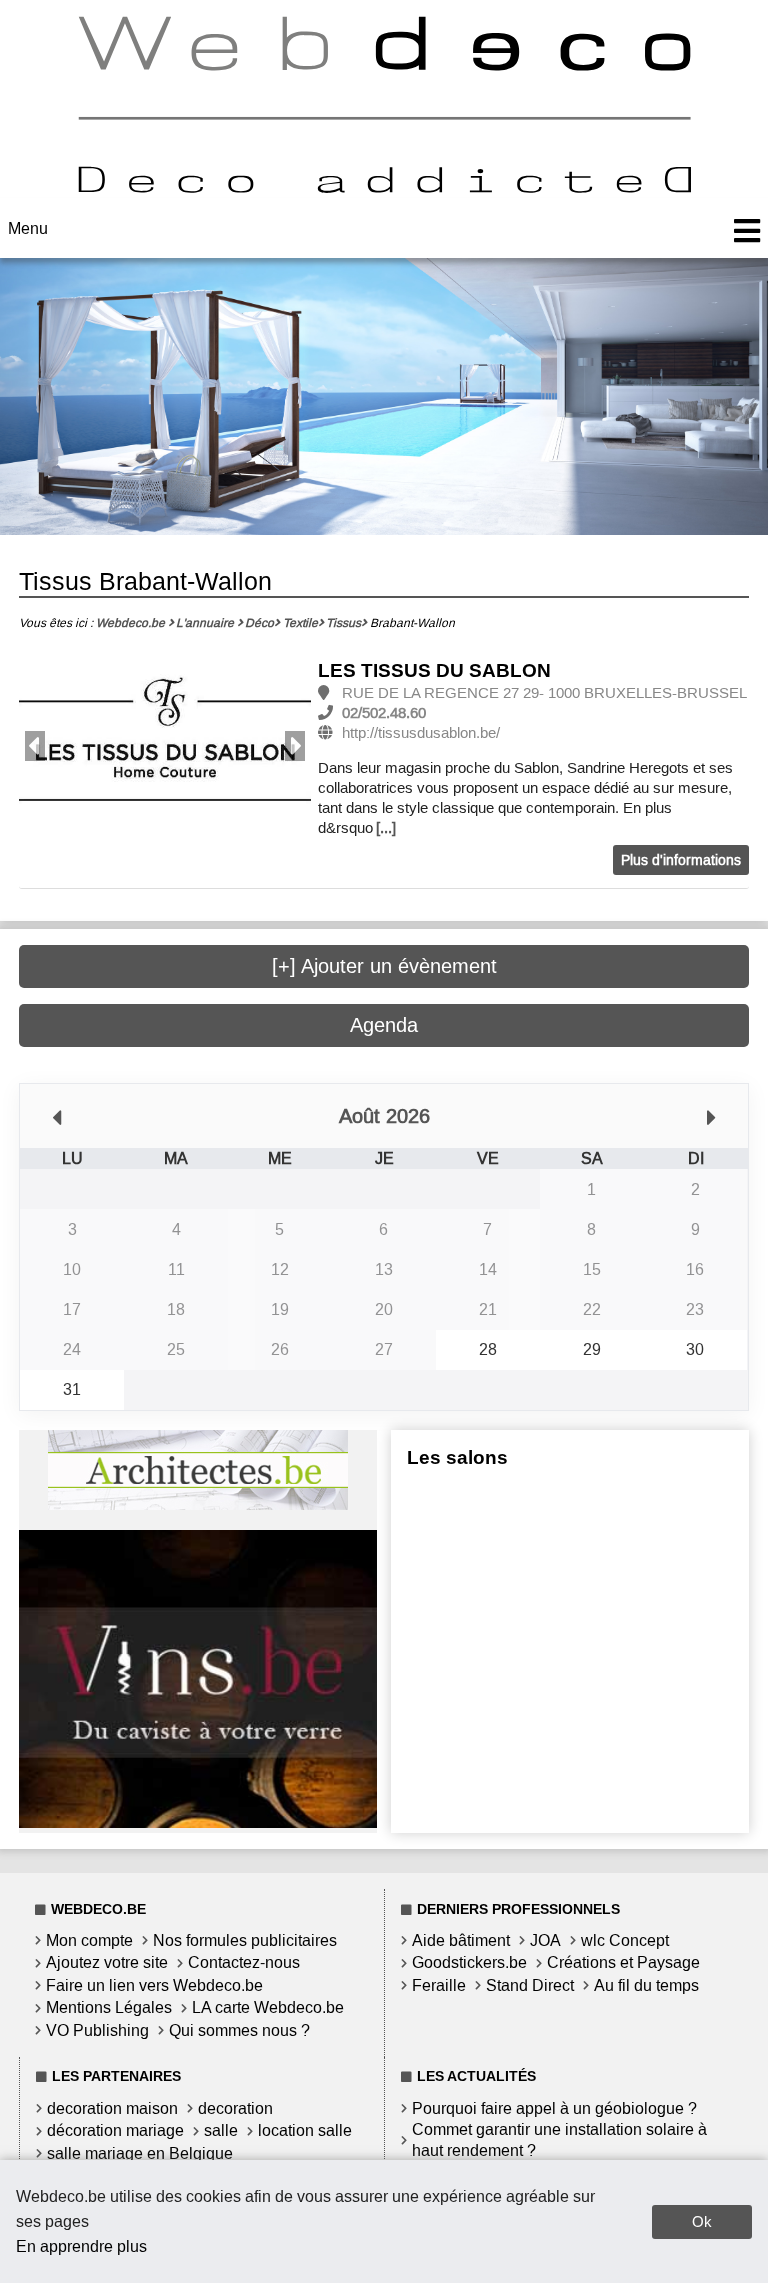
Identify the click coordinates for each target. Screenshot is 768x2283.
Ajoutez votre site (107, 1962)
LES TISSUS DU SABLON (434, 670)
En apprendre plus (81, 2246)
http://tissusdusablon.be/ (421, 733)
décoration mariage (115, 2130)
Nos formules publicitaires (245, 1940)
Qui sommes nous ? (239, 2030)
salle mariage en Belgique (140, 2153)
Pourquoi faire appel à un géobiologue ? (554, 2108)
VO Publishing (97, 2030)
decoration (235, 2108)
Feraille (439, 1985)
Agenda (384, 1025)
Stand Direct (530, 1985)
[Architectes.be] (198, 1504)
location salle (305, 2130)
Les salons (457, 1457)
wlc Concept (625, 1940)
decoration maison (112, 2108)
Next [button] (295, 746)
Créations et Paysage (623, 1962)
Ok (702, 2221)
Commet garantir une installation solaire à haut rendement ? (559, 2140)
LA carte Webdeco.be (268, 2007)
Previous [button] (35, 746)
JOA (545, 1940)
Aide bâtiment (461, 1940)
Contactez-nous (244, 1962)
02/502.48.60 (384, 713)
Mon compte (89, 1940)
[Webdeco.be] (384, 187)
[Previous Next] (165, 746)
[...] (386, 828)
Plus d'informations (681, 860)
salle (221, 2130)
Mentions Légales (109, 2007)
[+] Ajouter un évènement (384, 966)
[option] (165, 747)
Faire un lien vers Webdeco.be (154, 1985)
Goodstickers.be (469, 1962)
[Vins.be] (198, 1822)
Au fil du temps (646, 1985)
